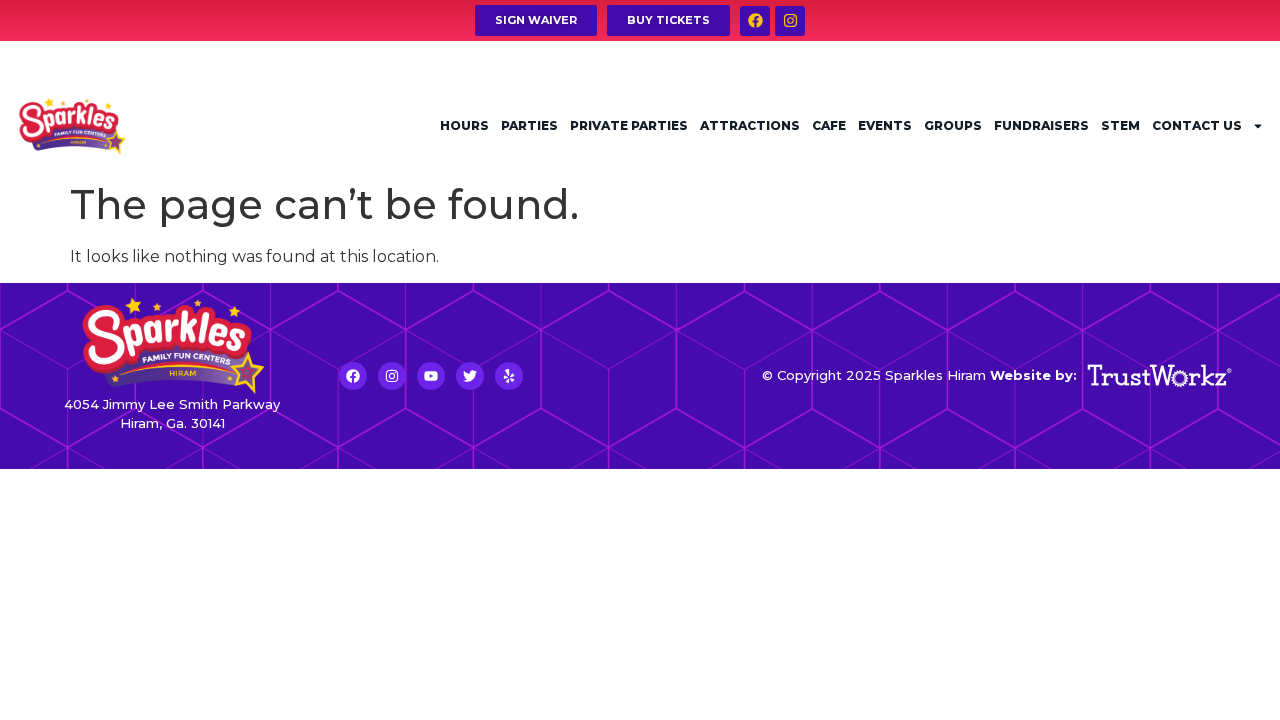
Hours (464, 125)
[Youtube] (431, 376)
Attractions (750, 125)
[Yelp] (509, 376)
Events (885, 125)
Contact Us (1197, 125)
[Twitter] (470, 376)
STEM (1120, 125)
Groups (953, 125)
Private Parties (629, 125)
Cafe (829, 125)
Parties (529, 125)
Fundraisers (1041, 125)
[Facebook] (755, 21)
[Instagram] (790, 21)
